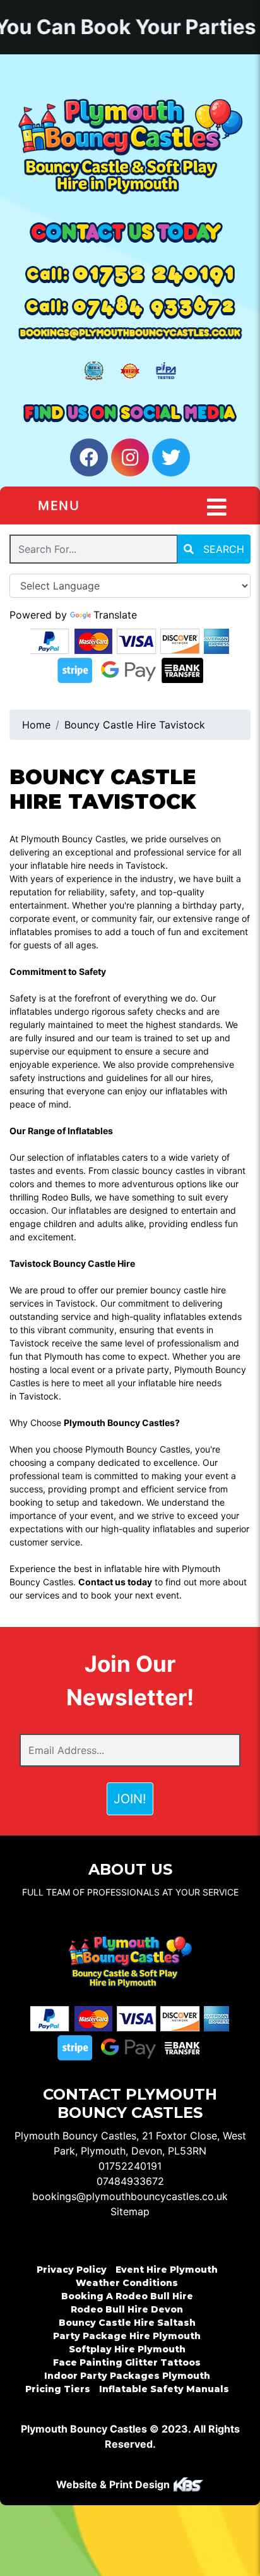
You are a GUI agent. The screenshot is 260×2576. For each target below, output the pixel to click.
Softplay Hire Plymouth (127, 2349)
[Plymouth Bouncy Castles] (130, 146)
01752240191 (130, 2166)
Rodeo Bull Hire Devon (127, 2309)
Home (36, 725)
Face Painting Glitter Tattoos (127, 2362)
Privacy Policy (72, 2270)
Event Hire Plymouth (167, 2270)
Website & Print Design (114, 2484)
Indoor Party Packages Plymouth (127, 2376)
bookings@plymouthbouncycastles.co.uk (130, 2196)
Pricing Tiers (58, 2389)
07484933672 (130, 2181)
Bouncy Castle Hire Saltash (127, 2323)
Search (222, 549)
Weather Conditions (127, 2283)
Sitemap (130, 2211)
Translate (115, 615)
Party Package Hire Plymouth (127, 2336)
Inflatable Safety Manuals (164, 2389)
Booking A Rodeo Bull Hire (127, 2296)
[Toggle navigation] (217, 507)
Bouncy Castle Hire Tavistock (135, 725)
